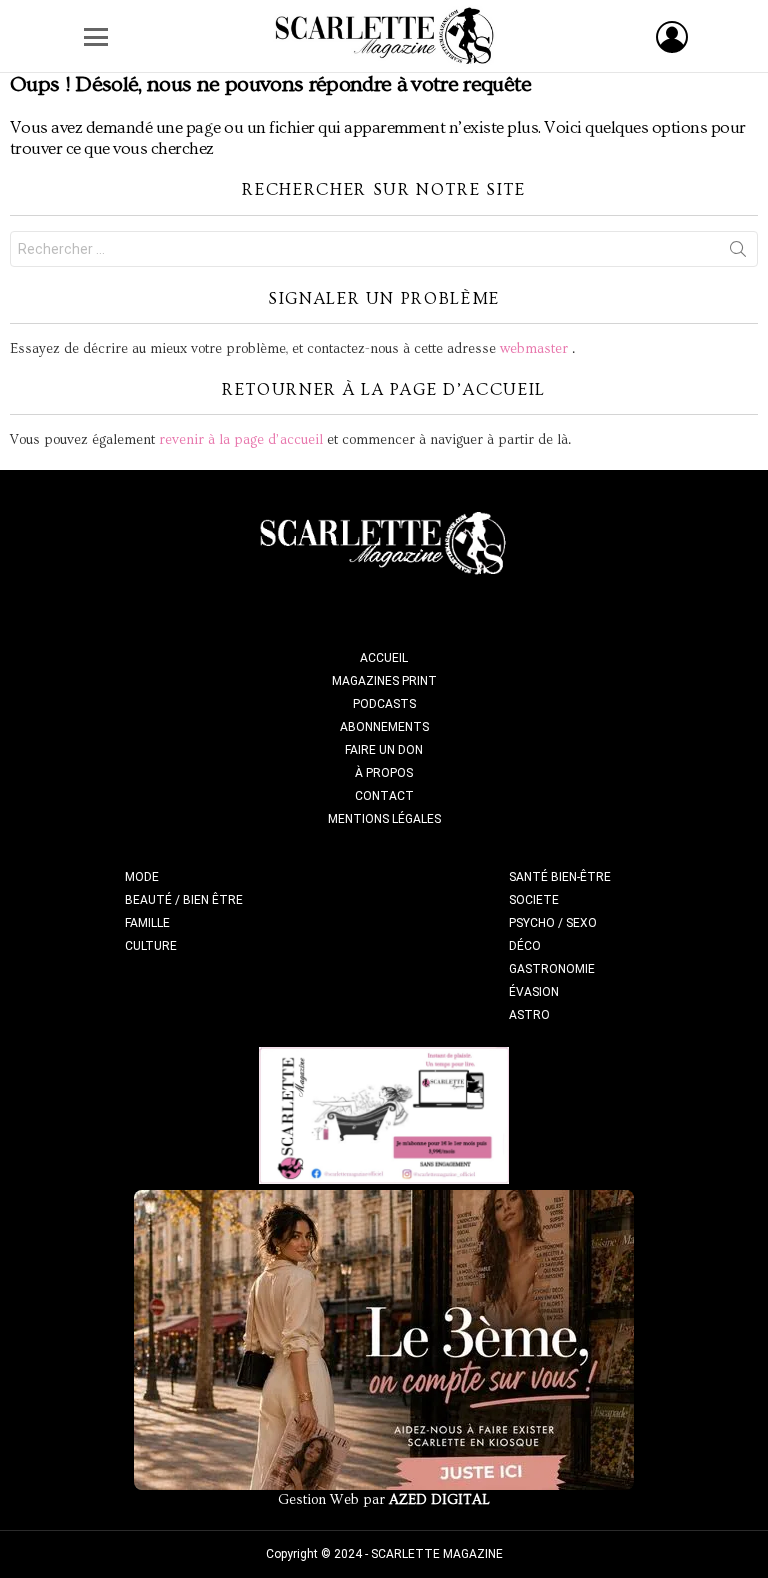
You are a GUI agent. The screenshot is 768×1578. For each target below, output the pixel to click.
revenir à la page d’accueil (241, 440)
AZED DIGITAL (439, 1500)
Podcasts (384, 704)
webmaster (534, 349)
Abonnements (384, 727)
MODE (142, 877)
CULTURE (151, 946)
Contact (384, 796)
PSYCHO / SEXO (553, 923)
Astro (529, 1015)
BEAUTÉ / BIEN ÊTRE (184, 900)
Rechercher (738, 253)
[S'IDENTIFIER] (672, 37)
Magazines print (384, 681)
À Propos (384, 773)
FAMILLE (147, 923)
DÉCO (525, 946)
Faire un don (384, 750)
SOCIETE (534, 900)
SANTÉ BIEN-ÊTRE (560, 877)
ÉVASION (534, 992)
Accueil (384, 658)
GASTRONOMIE (552, 969)
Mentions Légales (384, 819)
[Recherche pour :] (384, 249)
